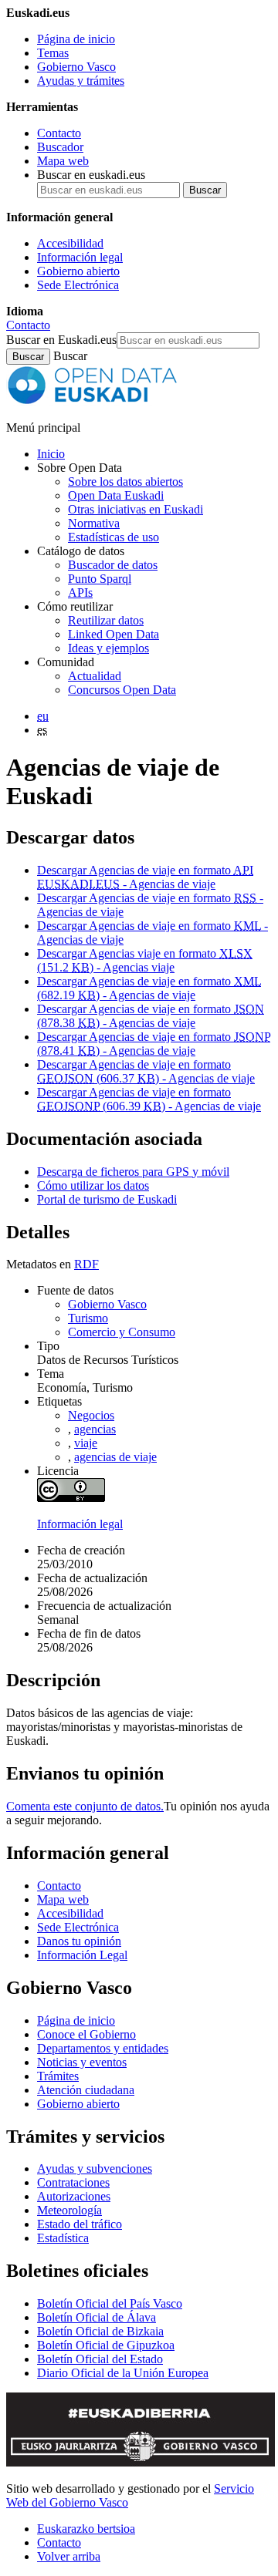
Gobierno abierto (78, 271)
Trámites (58, 2076)
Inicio (51, 454)
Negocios (91, 1415)
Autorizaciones (74, 2196)
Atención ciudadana (86, 2090)
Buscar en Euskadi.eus (61, 340)
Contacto (59, 133)
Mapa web (63, 161)
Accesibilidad (70, 243)
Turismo (88, 1318)
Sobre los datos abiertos (125, 482)
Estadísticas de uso (114, 537)
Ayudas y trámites (81, 81)
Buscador (60, 147)
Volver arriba (69, 2556)
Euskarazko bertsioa (86, 2529)
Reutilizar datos (106, 620)
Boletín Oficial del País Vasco (110, 2303)
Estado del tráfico (80, 2224)
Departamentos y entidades (103, 2048)
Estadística (63, 2238)
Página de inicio (76, 39)
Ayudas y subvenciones (95, 2169)
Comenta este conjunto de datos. (85, 1806)
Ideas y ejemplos (108, 648)
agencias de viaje (115, 1457)
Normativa (94, 523)
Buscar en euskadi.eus (91, 175)
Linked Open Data (114, 634)
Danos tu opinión (79, 1941)
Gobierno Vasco (76, 67)
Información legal (80, 257)
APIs (80, 593)
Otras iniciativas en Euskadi (136, 509)
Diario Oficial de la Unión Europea (123, 2373)
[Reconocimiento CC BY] (71, 1498)
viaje (86, 1443)
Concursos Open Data (122, 690)
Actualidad (95, 676)
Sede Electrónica (78, 285)
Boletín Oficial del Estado (100, 2359)
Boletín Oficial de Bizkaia (100, 2331)
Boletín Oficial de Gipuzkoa (106, 2345)
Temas (53, 53)
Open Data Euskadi (116, 495)
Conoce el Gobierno (86, 2034)
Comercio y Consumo (122, 1332)
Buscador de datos (113, 565)
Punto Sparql (100, 579)
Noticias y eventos (82, 2062)
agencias (95, 1429)
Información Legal (82, 1955)
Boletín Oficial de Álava (97, 2317)
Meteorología (69, 2210)
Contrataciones (73, 2182)
